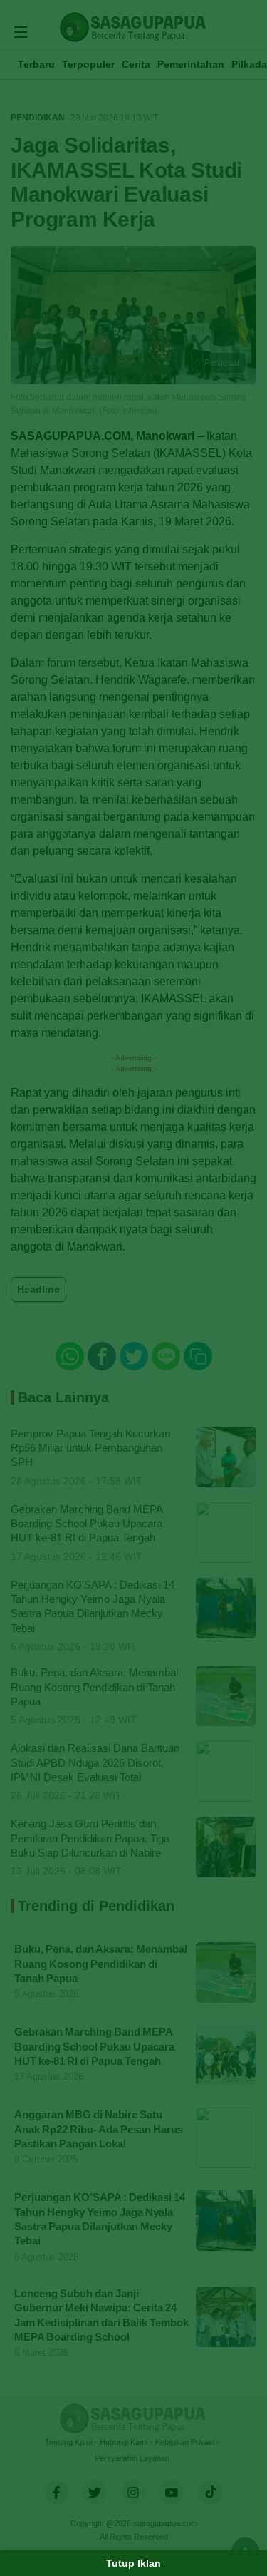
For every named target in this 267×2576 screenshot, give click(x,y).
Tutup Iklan (133, 2563)
